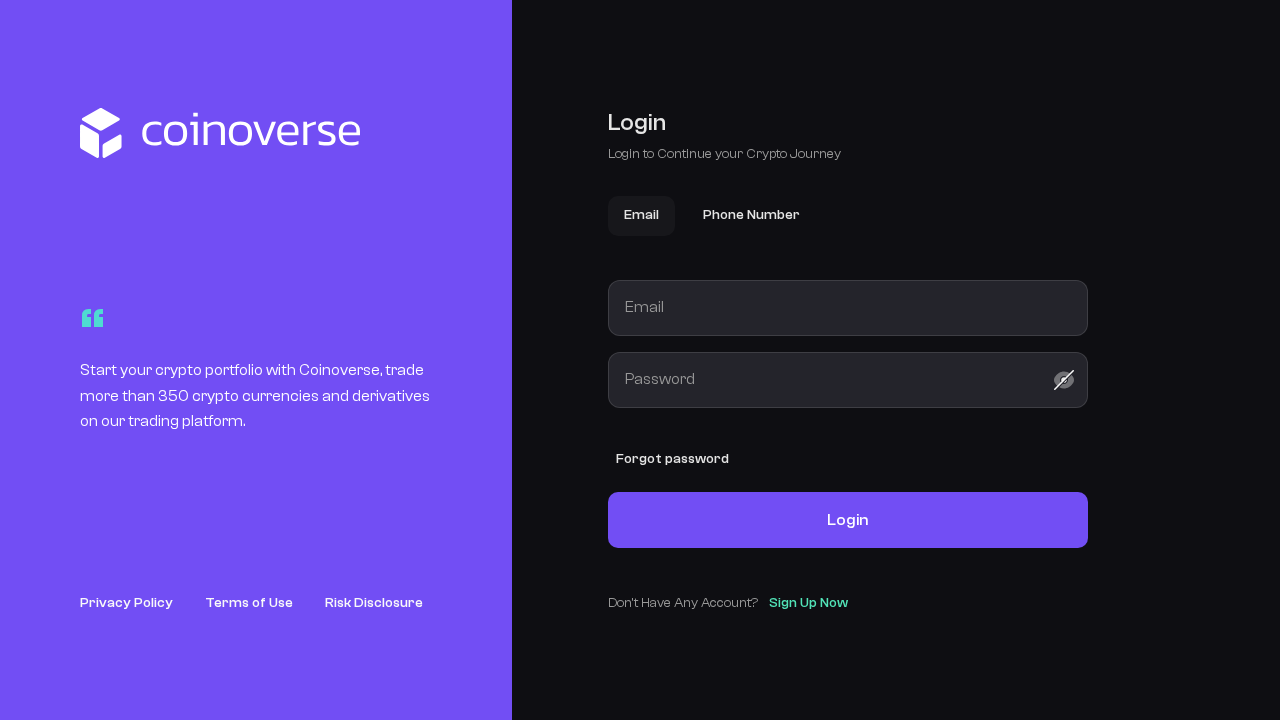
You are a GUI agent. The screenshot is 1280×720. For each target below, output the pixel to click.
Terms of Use (249, 603)
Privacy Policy (126, 603)
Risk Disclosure (374, 603)
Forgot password (672, 459)
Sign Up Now (808, 603)
